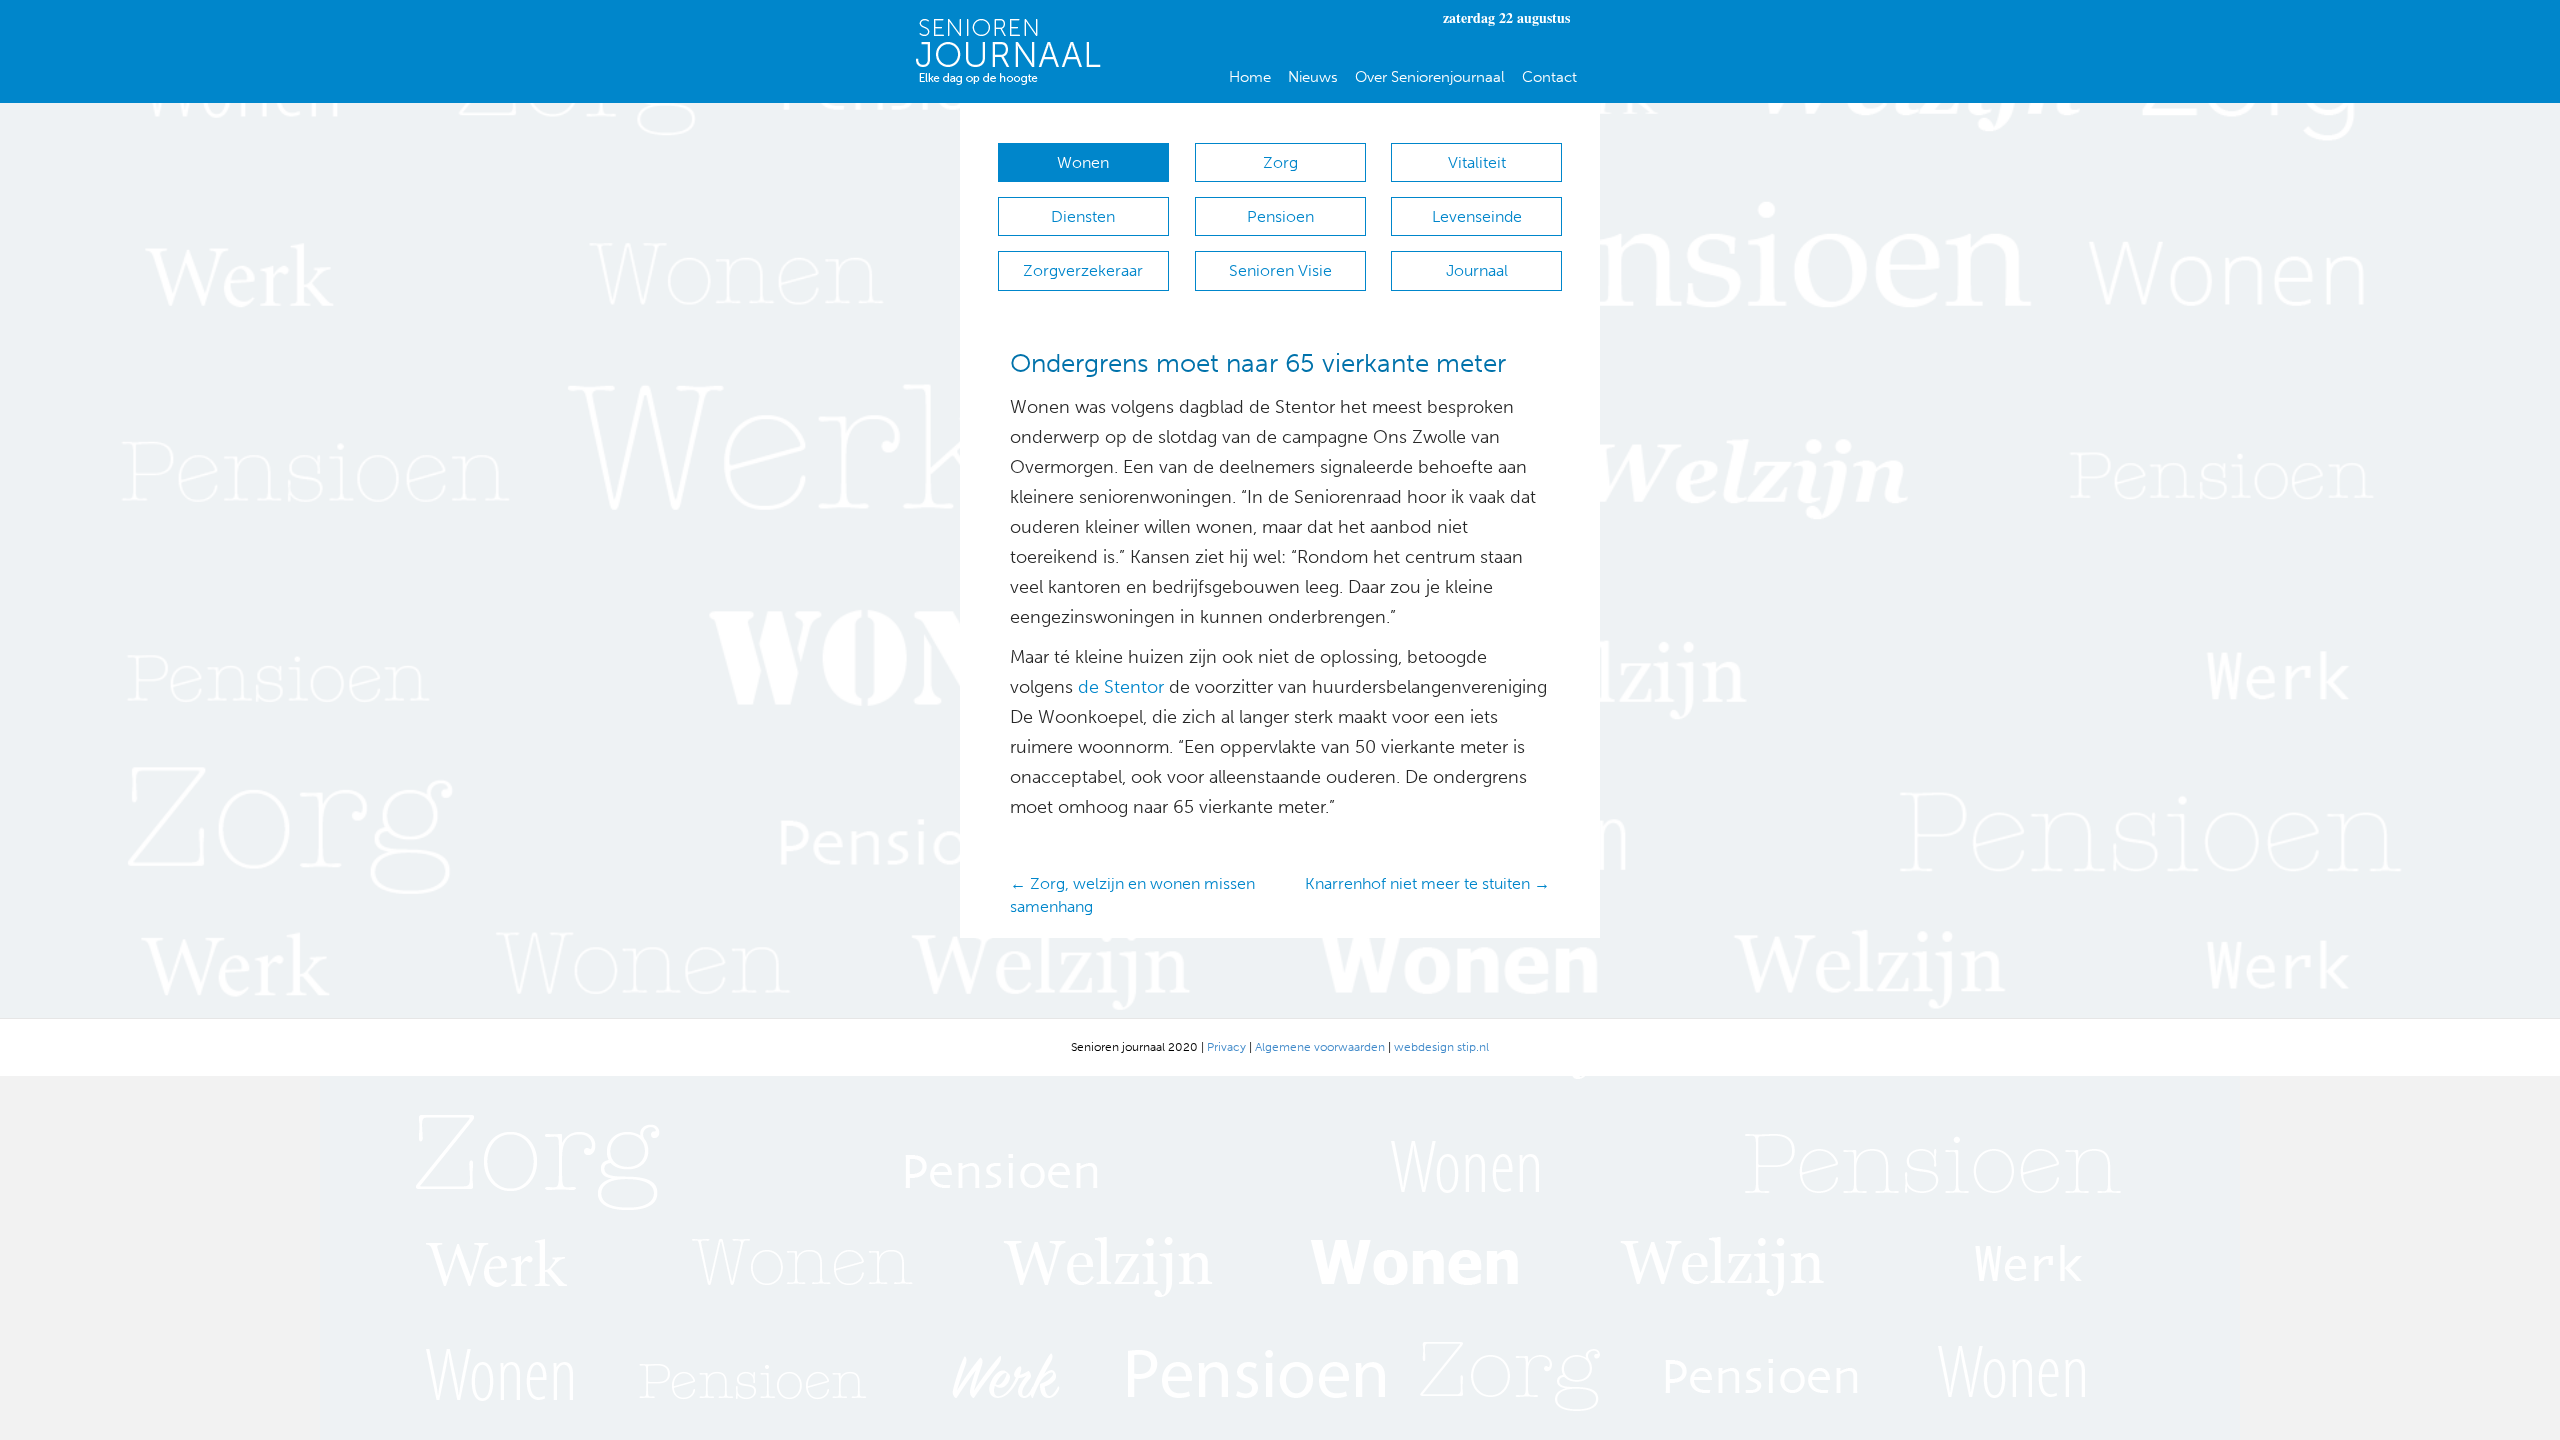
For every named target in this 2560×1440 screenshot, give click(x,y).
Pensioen (1280, 216)
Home (1250, 77)
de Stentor (1121, 687)
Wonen (1083, 162)
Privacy (1226, 1047)
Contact (1549, 77)
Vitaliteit (1477, 162)
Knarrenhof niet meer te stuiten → (1427, 883)
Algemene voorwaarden (1320, 1047)
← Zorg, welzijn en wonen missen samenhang (1132, 895)
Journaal (1477, 270)
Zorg (1280, 162)
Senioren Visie (1280, 270)
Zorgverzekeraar (1083, 270)
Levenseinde (1477, 216)
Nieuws (1313, 77)
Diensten (1083, 216)
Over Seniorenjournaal (1430, 77)
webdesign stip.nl (1441, 1047)
